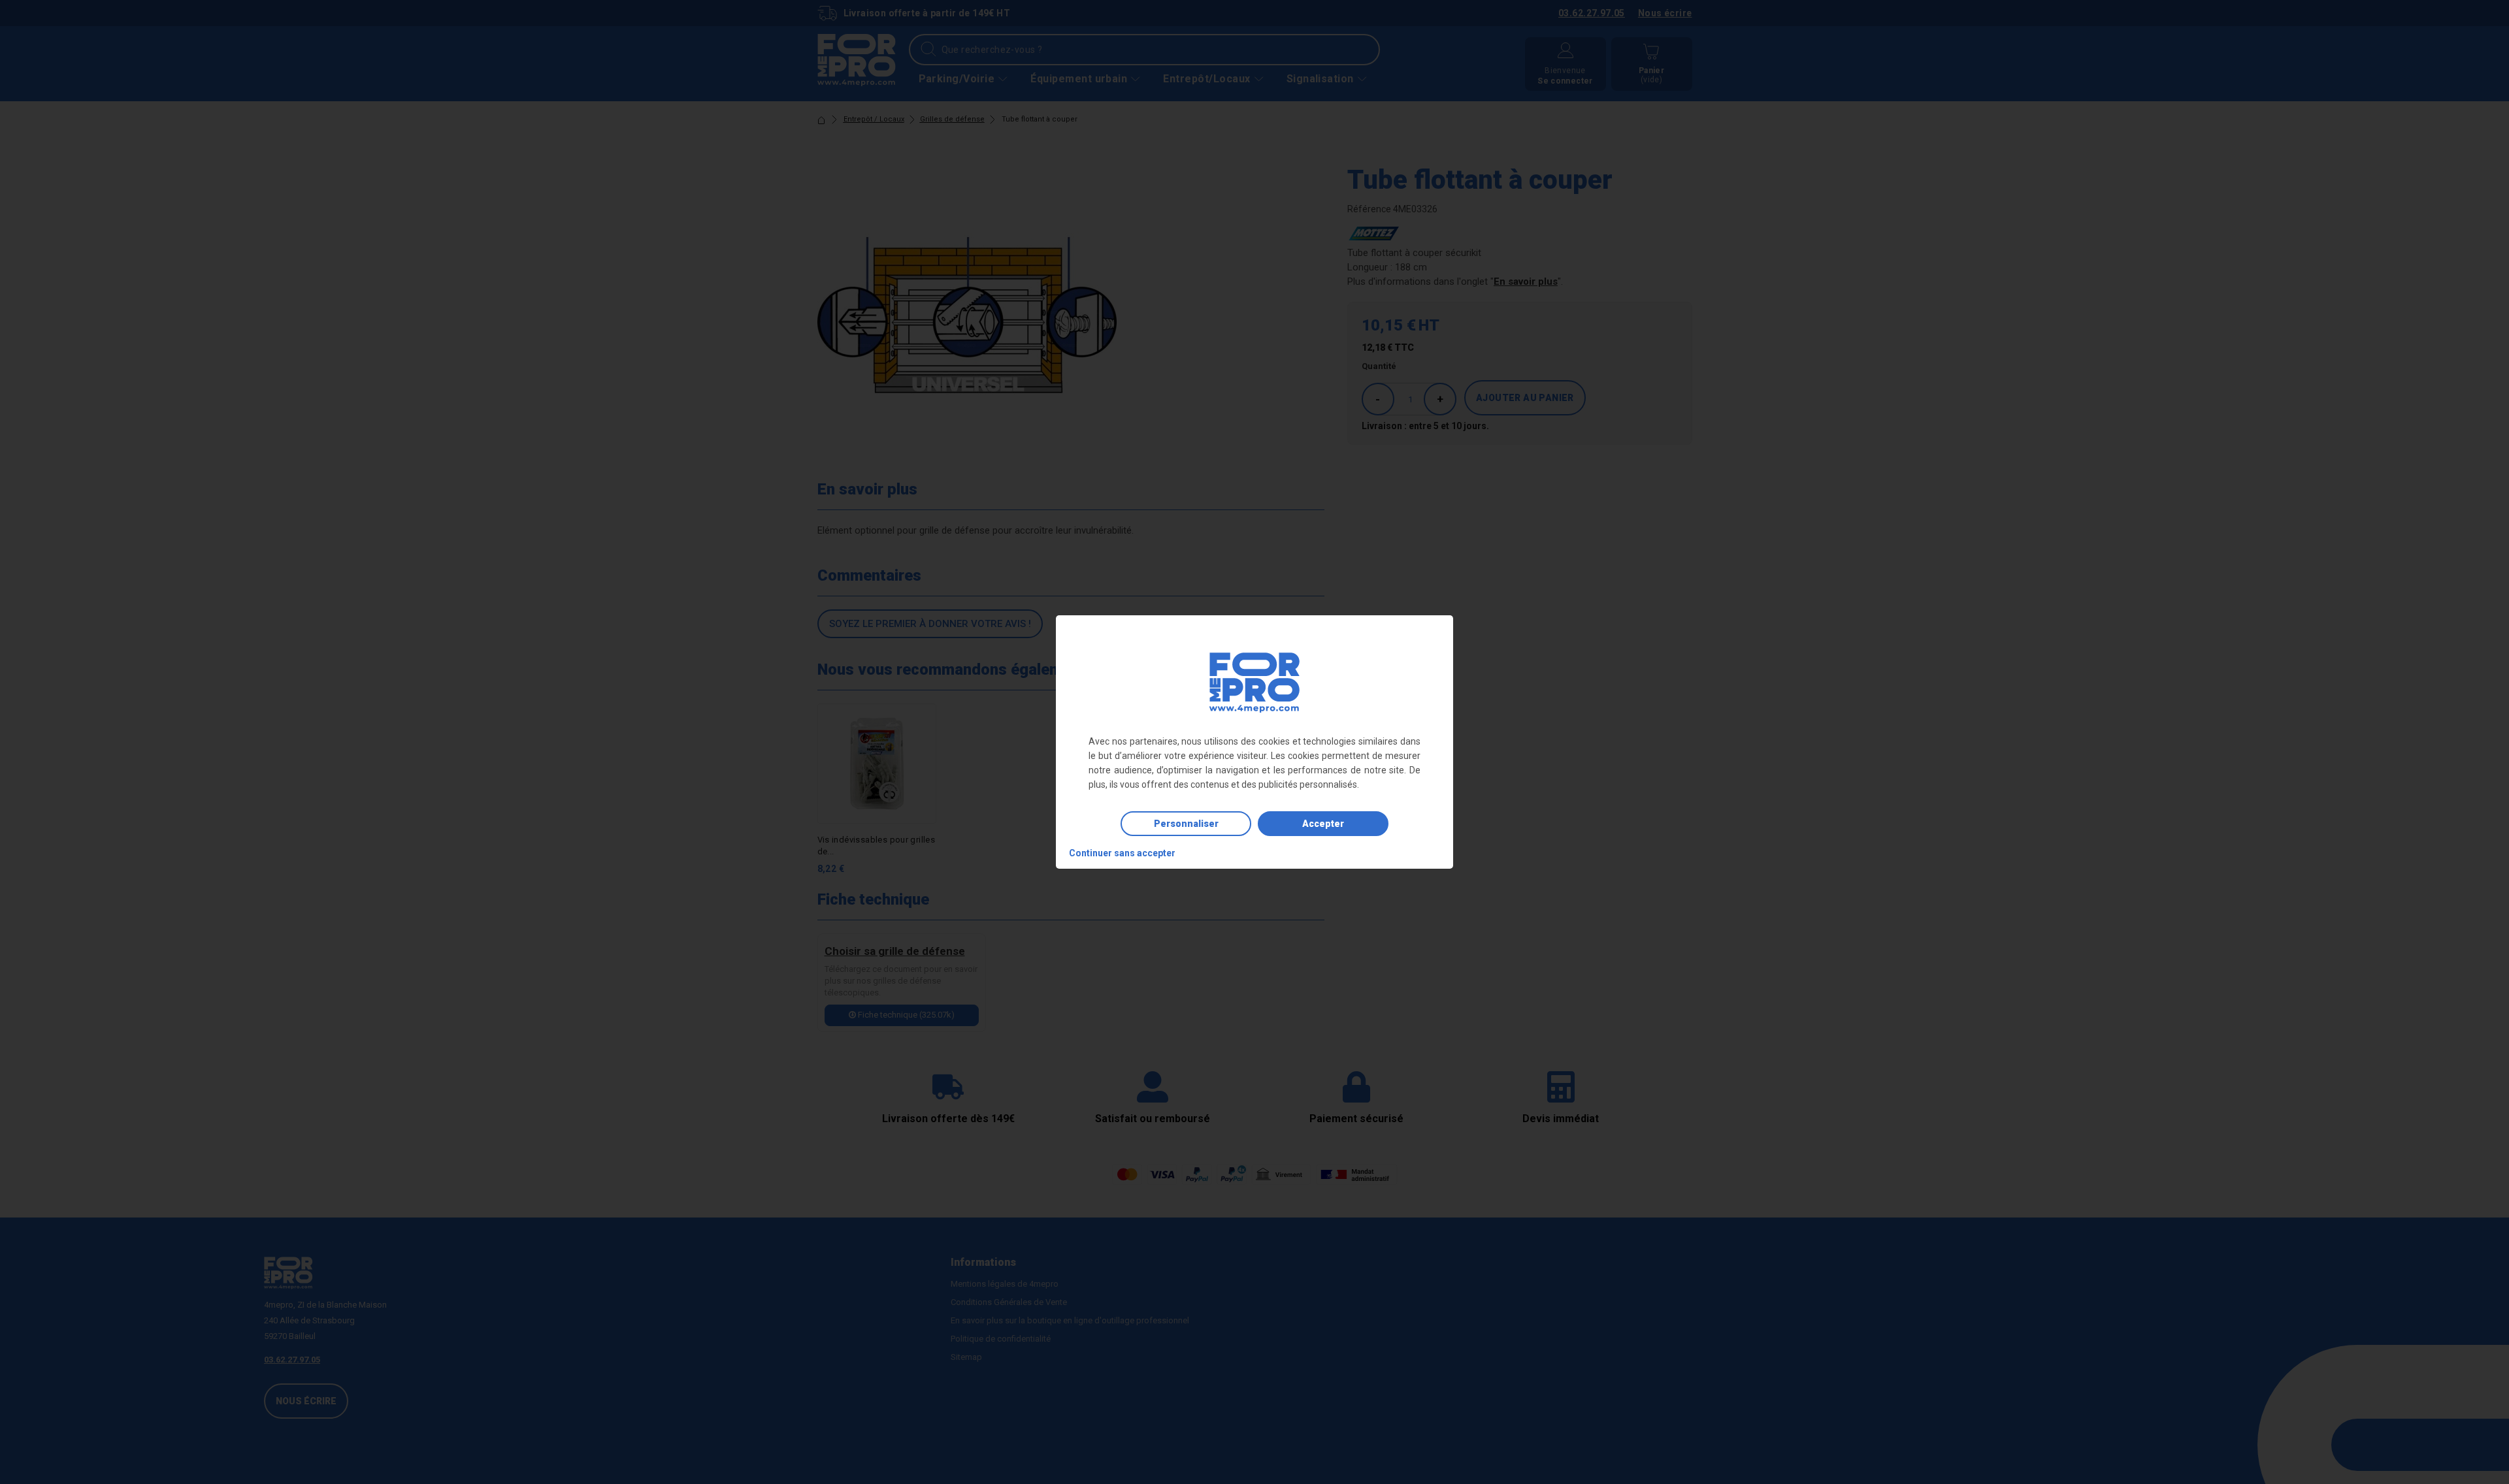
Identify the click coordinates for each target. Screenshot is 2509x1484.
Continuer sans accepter (1122, 853)
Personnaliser (1186, 824)
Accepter (1323, 824)
